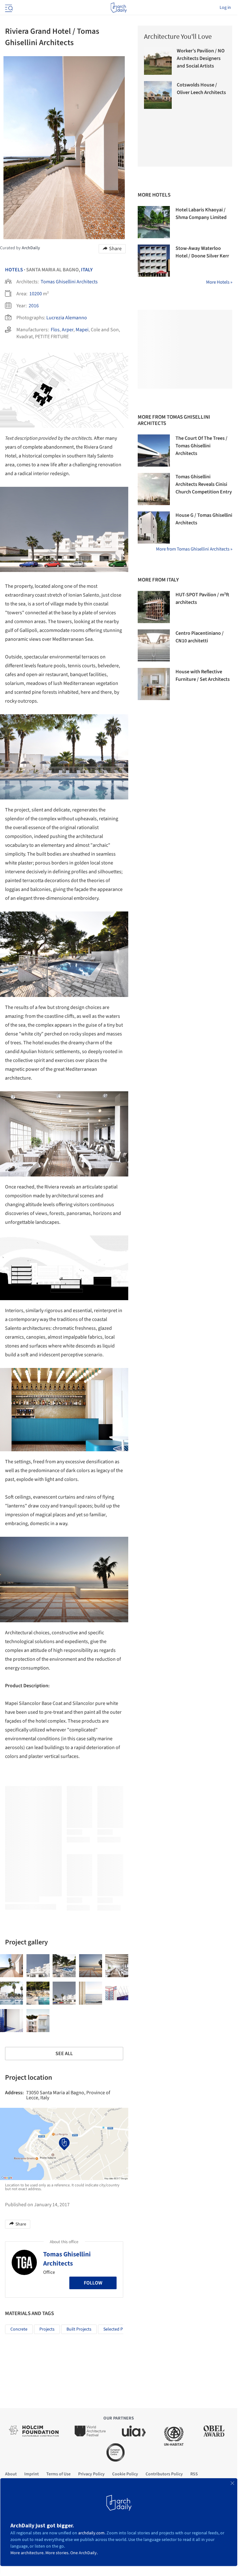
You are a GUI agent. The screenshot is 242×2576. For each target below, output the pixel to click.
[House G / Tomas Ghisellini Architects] (154, 528)
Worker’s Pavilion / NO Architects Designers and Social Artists (201, 58)
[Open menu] (8, 8)
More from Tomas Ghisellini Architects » (194, 549)
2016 (34, 306)
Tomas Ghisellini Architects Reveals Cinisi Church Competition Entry (204, 484)
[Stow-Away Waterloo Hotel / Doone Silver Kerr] (154, 261)
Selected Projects (119, 2329)
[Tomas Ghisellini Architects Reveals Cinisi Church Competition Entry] (154, 489)
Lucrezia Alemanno (67, 318)
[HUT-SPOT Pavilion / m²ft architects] (154, 607)
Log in (225, 8)
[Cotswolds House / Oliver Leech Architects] (158, 95)
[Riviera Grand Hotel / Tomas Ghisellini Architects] (12, 1966)
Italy (87, 270)
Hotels (14, 270)
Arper (68, 330)
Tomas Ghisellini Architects (69, 282)
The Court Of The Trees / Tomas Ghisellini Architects (202, 446)
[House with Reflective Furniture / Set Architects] (154, 684)
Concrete (19, 2329)
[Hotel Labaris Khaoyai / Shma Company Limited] (154, 222)
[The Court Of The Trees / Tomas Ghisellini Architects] (154, 451)
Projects (47, 2329)
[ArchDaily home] (119, 8)
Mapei (82, 330)
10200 (36, 294)
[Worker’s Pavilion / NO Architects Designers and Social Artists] (158, 61)
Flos (55, 330)
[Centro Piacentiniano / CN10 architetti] (154, 645)
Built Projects (79, 2329)
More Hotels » (219, 282)
